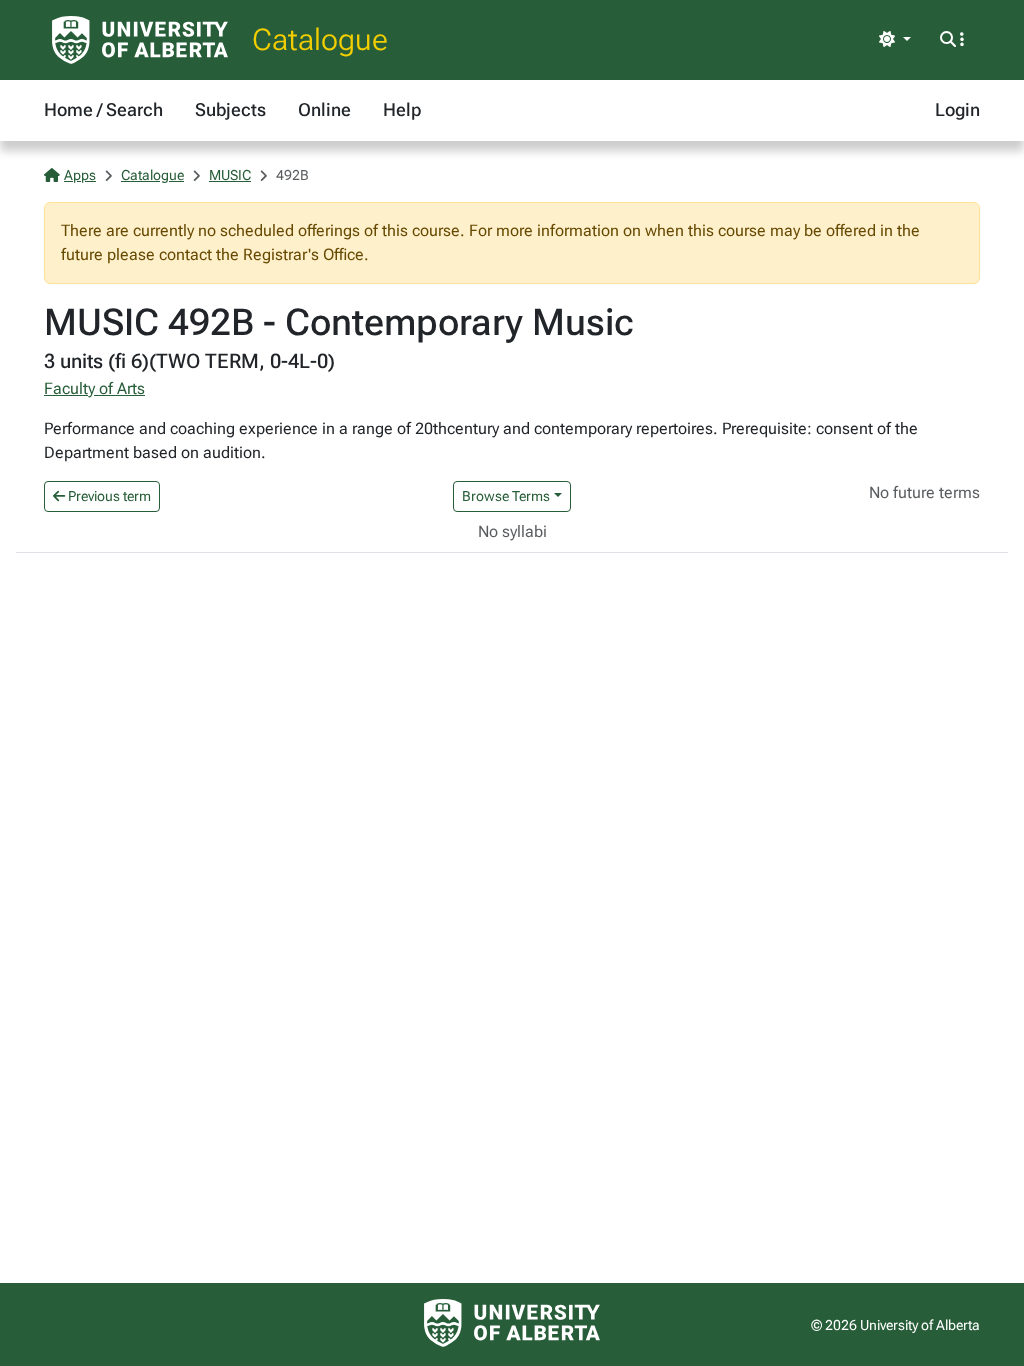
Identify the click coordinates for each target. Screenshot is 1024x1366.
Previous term (108, 496)
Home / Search (103, 109)
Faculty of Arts (94, 388)
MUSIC (230, 175)
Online (324, 109)
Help (402, 109)
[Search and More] (952, 40)
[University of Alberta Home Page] (140, 40)
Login (957, 109)
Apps (80, 175)
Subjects (230, 109)
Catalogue (320, 39)
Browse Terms (506, 496)
